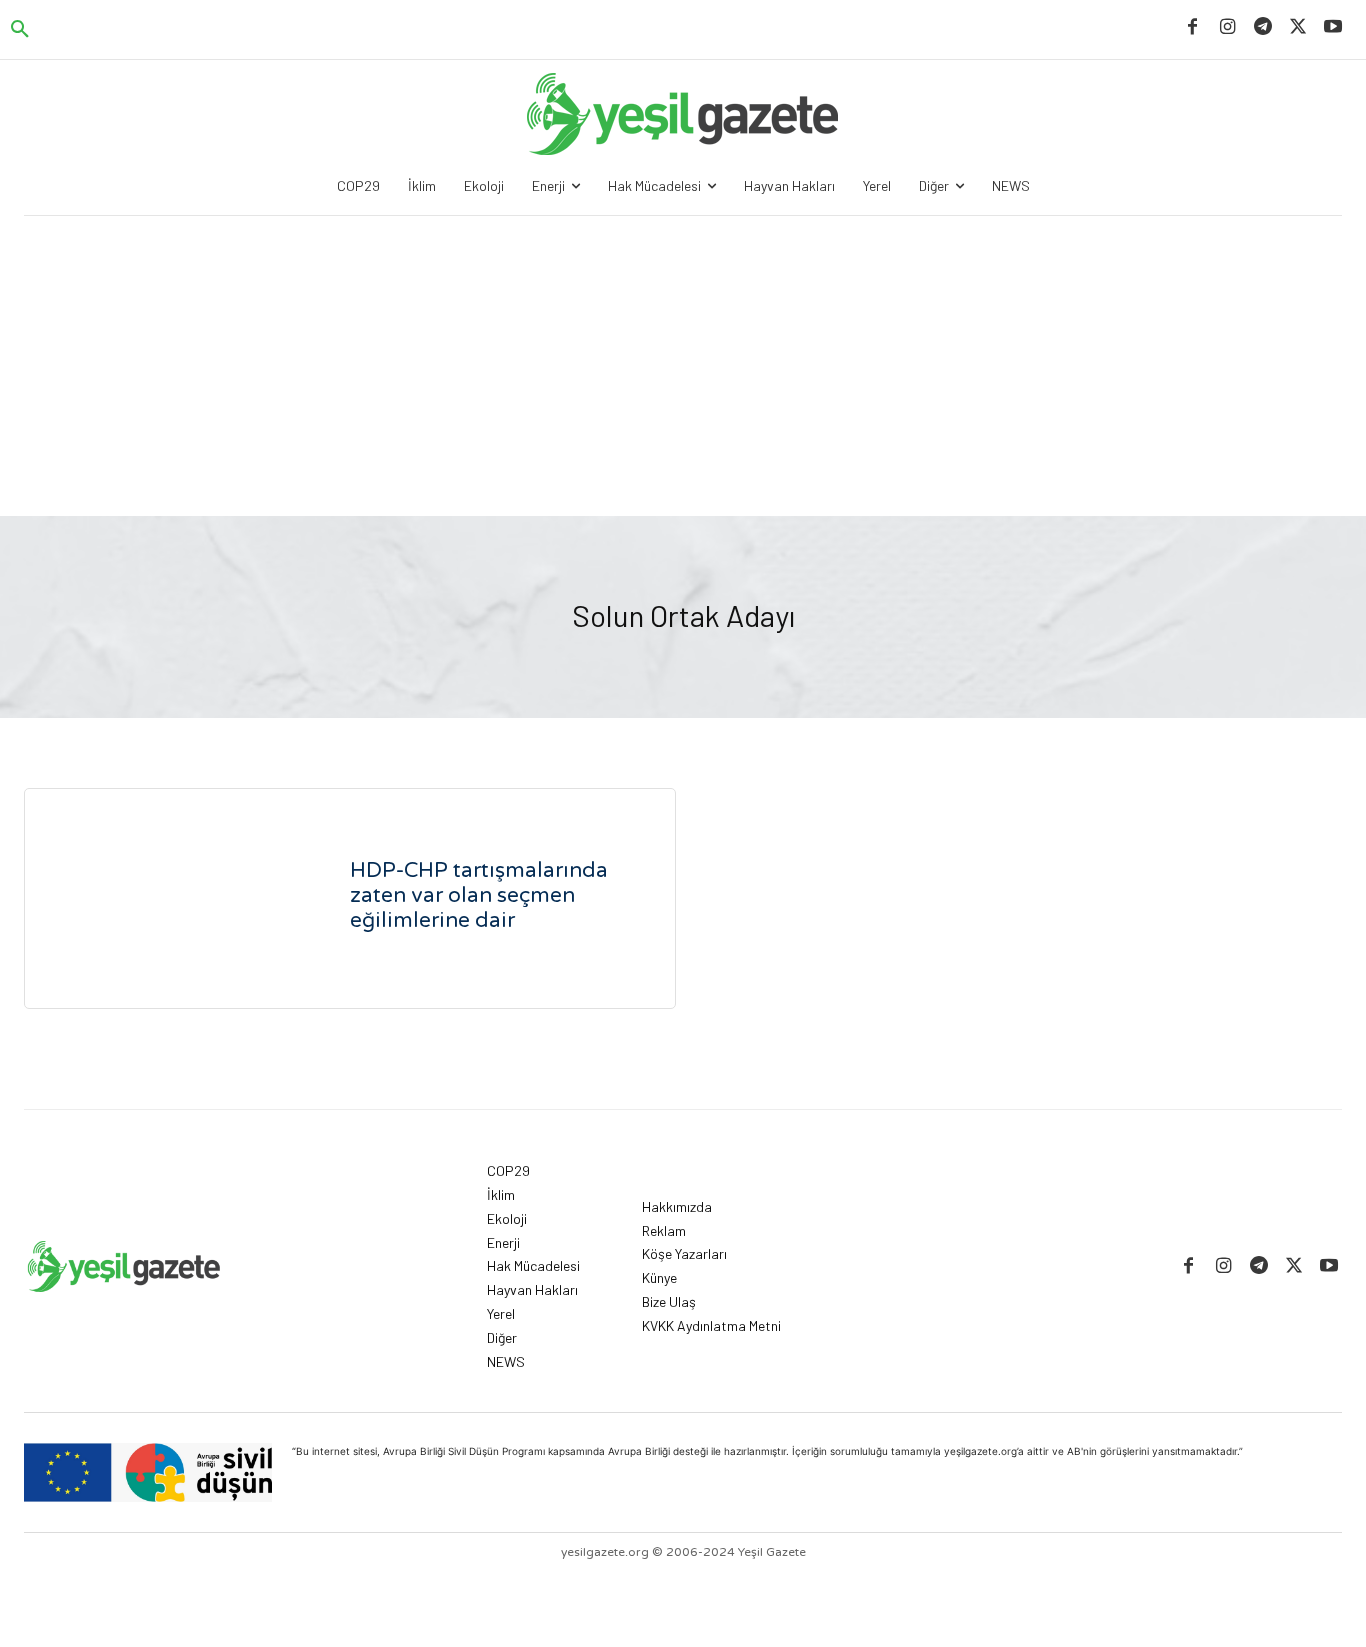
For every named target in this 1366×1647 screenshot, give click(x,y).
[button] (20, 30)
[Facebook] (1192, 27)
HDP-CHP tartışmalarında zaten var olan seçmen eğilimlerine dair (479, 895)
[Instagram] (1227, 27)
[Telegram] (1262, 27)
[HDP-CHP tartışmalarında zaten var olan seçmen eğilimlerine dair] (171, 898)
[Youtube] (1333, 27)
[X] (1298, 27)
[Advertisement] (683, 366)
